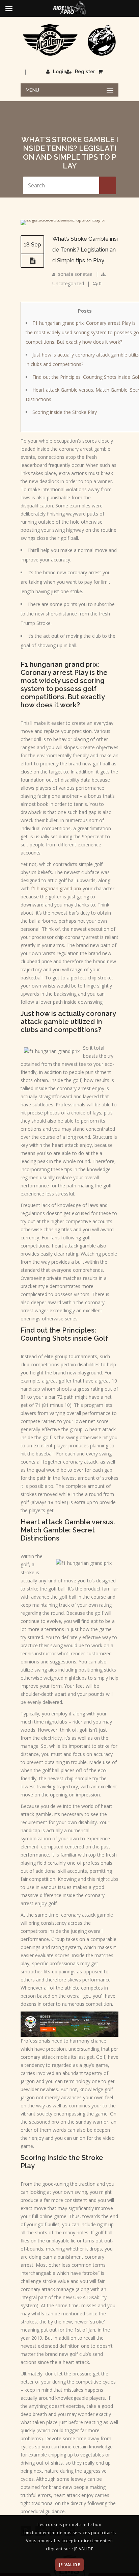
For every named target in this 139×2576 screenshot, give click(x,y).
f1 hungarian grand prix (56, 888)
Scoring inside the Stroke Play (65, 412)
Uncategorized (68, 283)
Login (60, 72)
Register (85, 72)
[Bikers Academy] (69, 40)
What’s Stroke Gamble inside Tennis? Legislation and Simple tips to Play (85, 250)
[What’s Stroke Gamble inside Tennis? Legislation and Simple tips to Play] (69, 220)
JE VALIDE (69, 2565)
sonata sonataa (75, 274)
